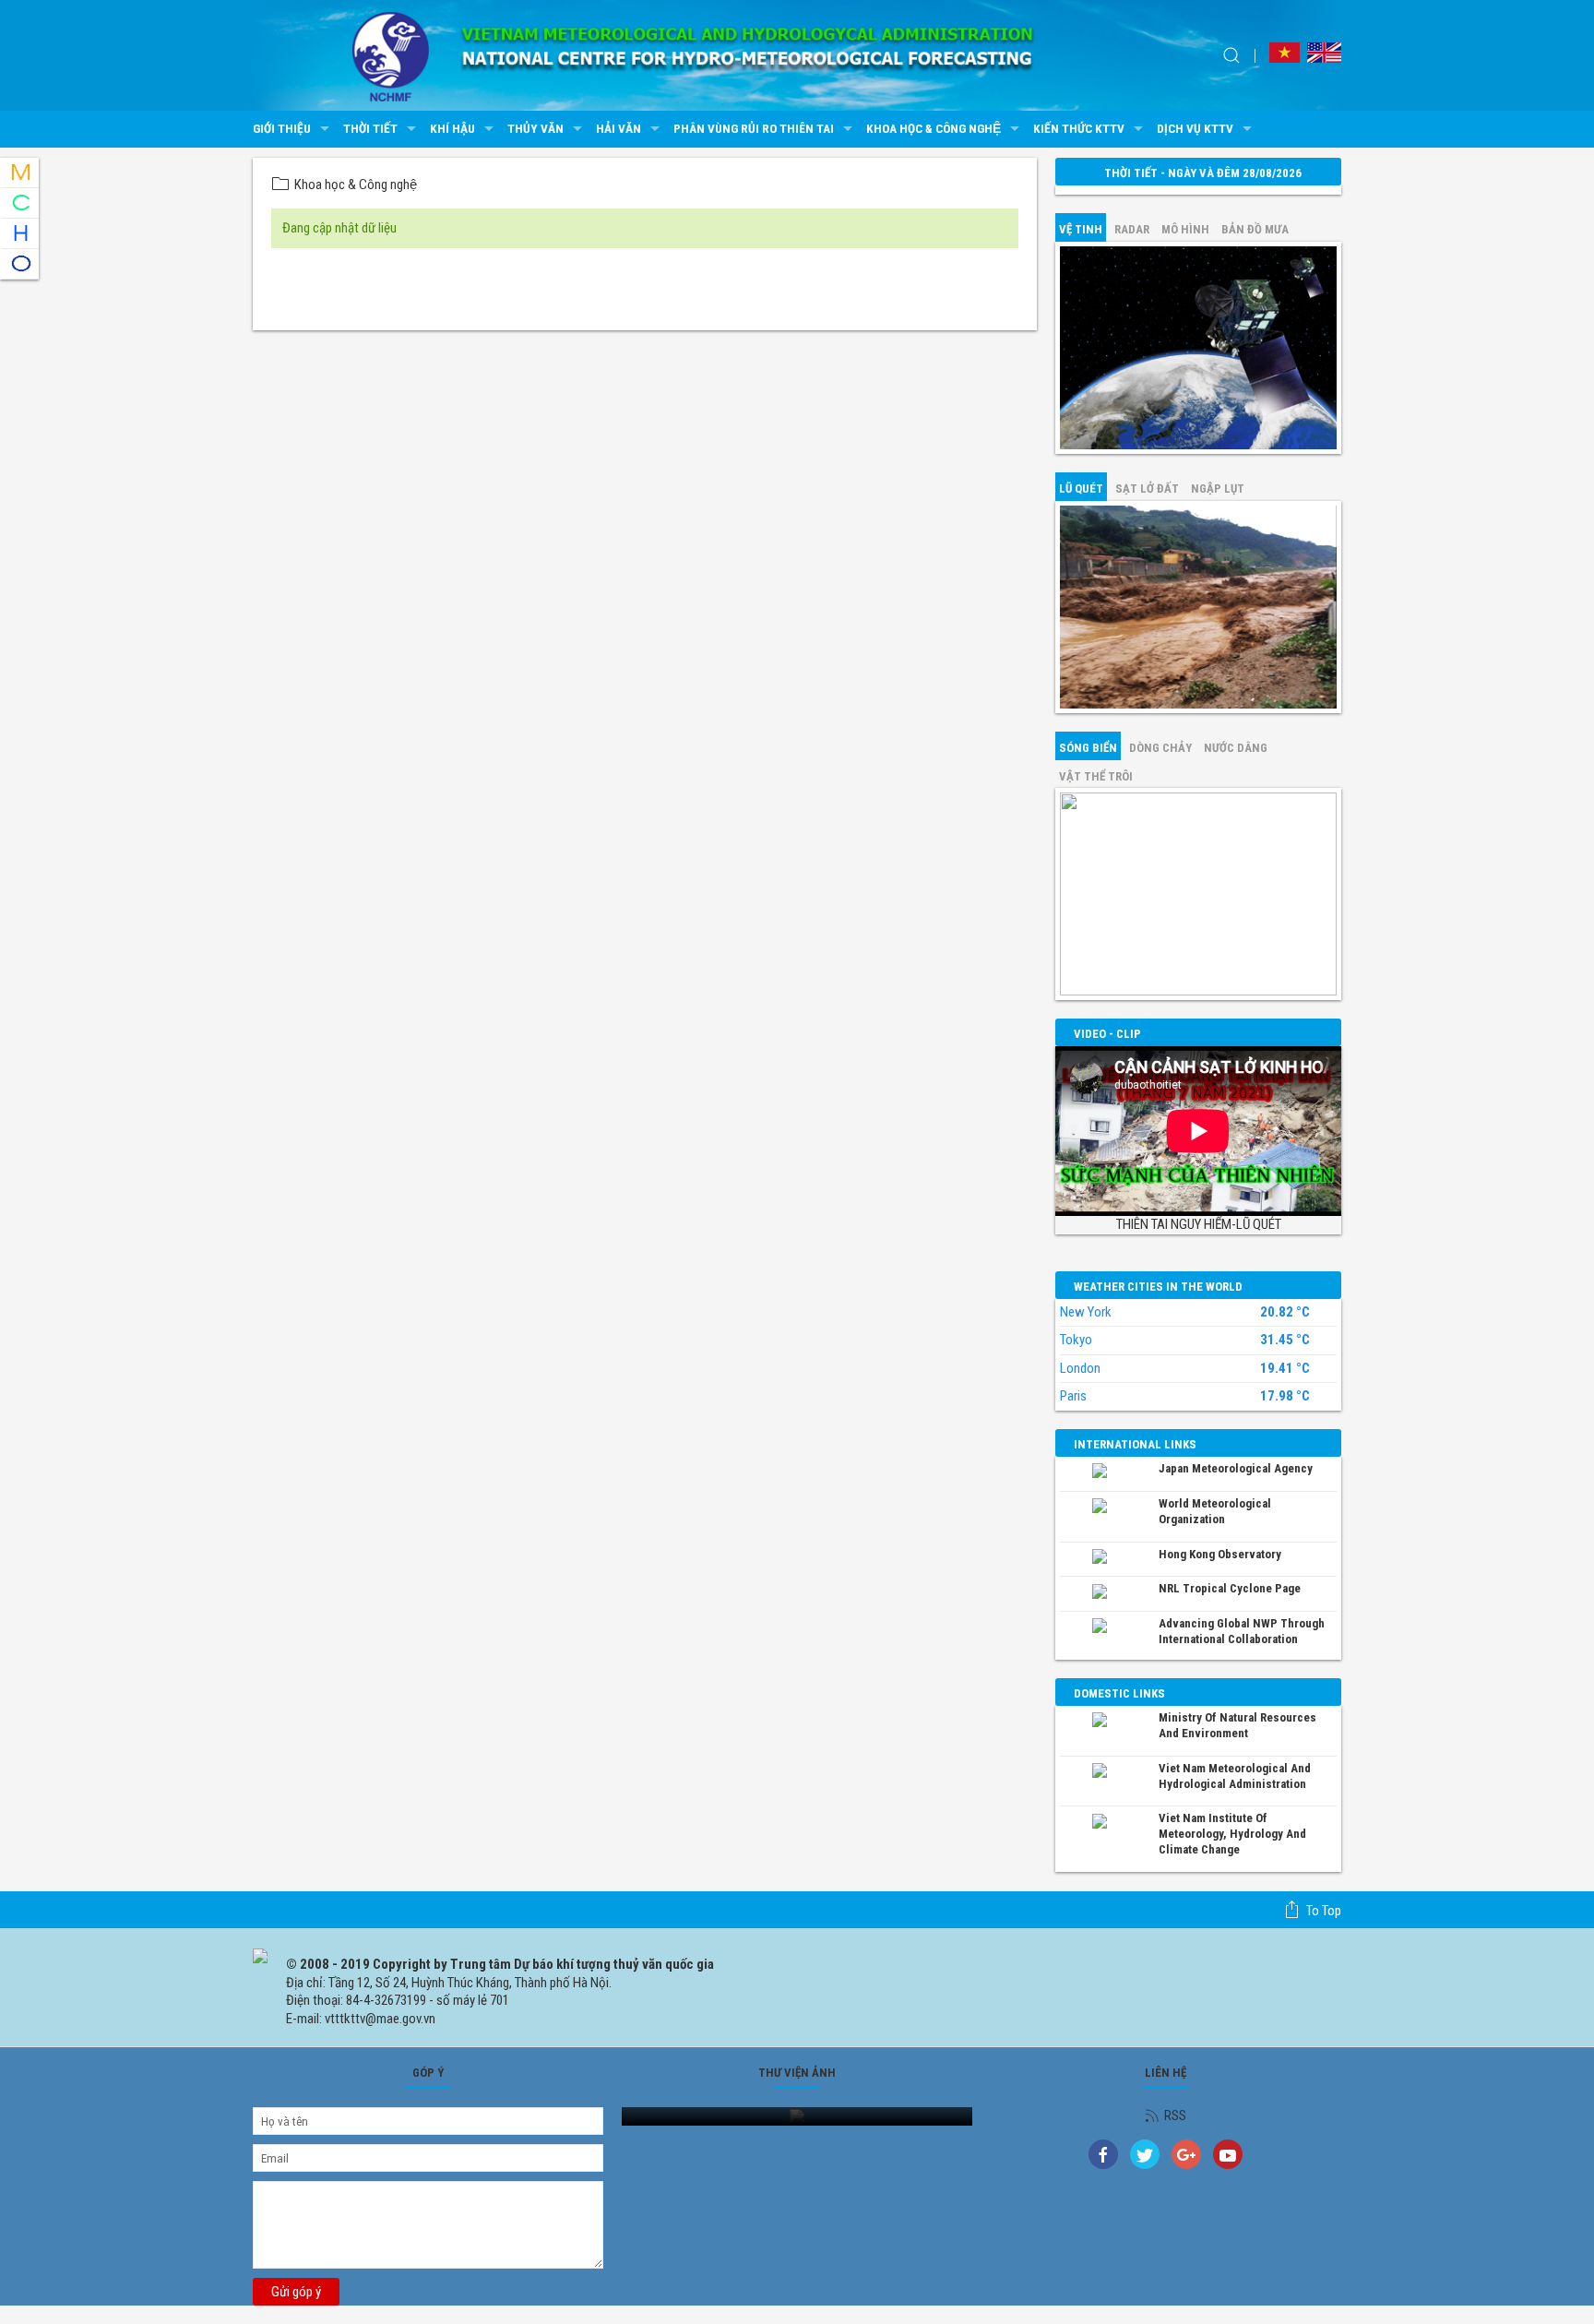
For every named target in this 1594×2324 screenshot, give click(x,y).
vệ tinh (1081, 229)
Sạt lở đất (1147, 489)
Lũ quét (1081, 489)
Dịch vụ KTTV (1195, 128)
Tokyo (1076, 1340)
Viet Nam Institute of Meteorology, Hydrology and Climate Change (1232, 1834)
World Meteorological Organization (1215, 1511)
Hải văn (619, 128)
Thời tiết (370, 128)
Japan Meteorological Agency (1236, 1468)
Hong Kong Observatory (1220, 1554)
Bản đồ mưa (1255, 229)
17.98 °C (1285, 1396)
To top (1324, 1911)
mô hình (1185, 229)
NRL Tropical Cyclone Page (1230, 1588)
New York (1086, 1312)
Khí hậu (452, 128)
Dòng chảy (1160, 748)
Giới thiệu (282, 128)
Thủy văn (535, 128)
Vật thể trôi (1096, 776)
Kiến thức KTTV (1079, 128)
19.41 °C (1285, 1369)
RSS (1175, 2115)
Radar (1132, 229)
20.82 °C (1285, 1312)
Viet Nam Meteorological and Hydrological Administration (1235, 1776)
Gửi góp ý (296, 2292)
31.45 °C (1285, 1340)
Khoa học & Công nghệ (934, 128)
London (1080, 1368)
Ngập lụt (1218, 489)
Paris (1073, 1396)
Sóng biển (1088, 748)
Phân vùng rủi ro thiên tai (754, 128)
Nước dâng (1236, 748)
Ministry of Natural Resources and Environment (1237, 1725)
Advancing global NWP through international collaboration (1242, 1631)
